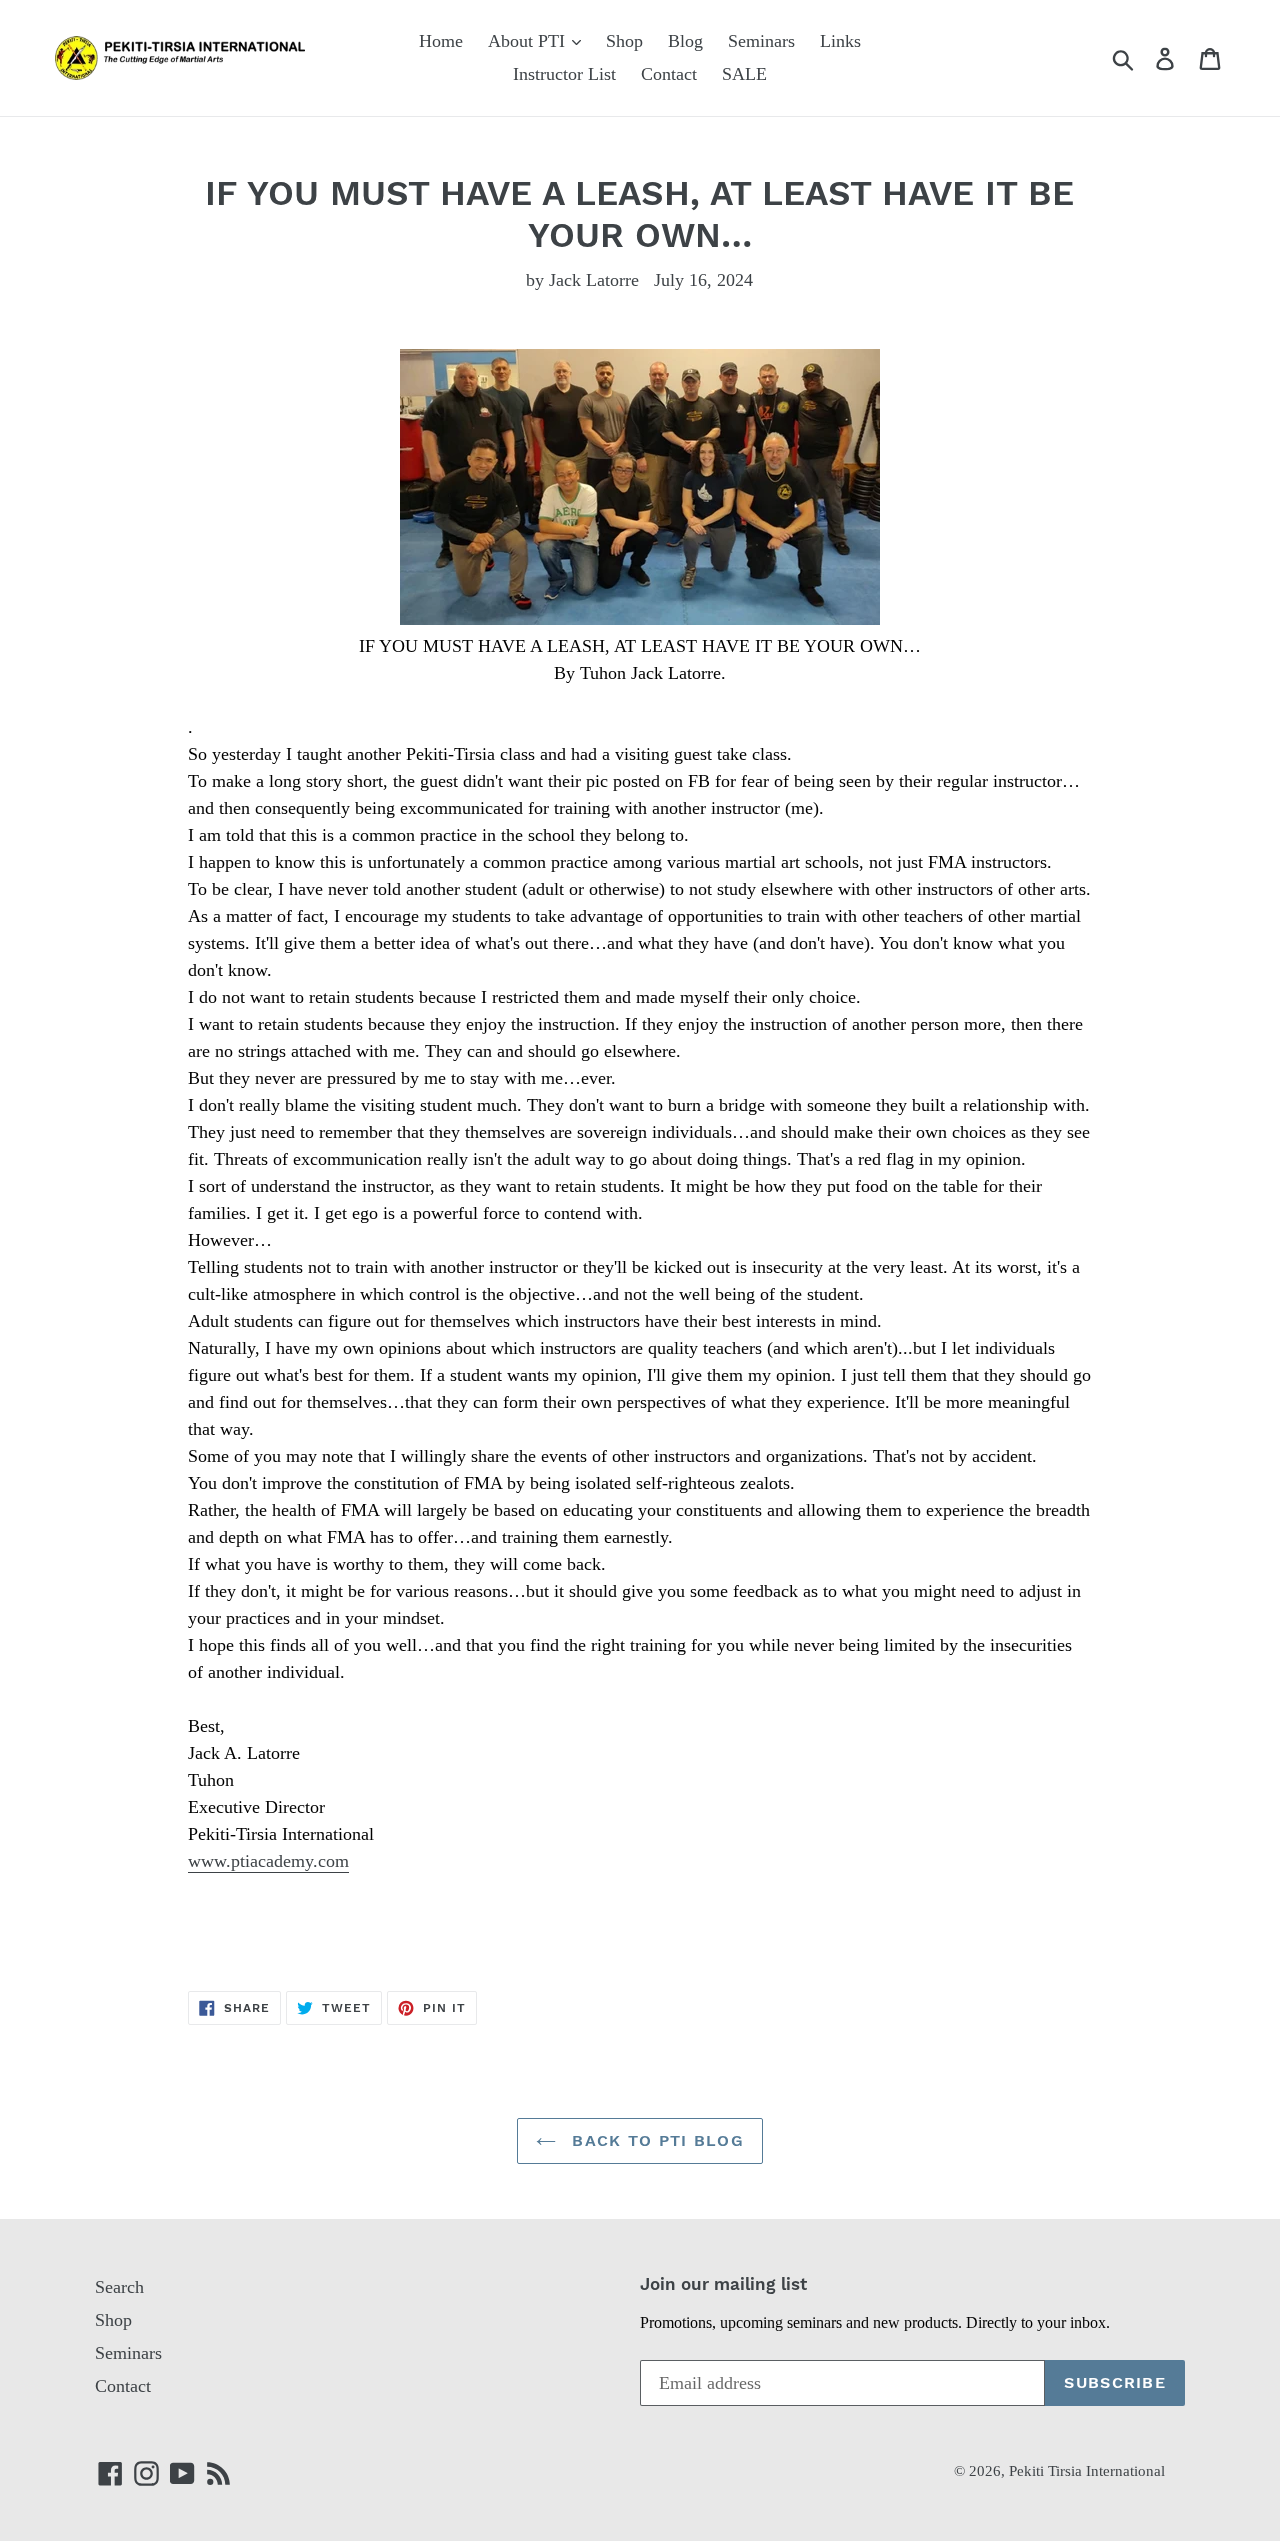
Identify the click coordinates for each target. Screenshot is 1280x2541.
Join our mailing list (723, 2284)
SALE (744, 74)
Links (840, 41)
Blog (685, 41)
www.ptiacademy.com (268, 1861)
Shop (624, 41)
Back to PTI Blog (655, 2140)
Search (119, 2287)
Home (441, 41)
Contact (669, 74)
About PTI (529, 41)
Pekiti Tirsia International (1087, 2471)
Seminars (761, 41)
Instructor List (564, 74)
